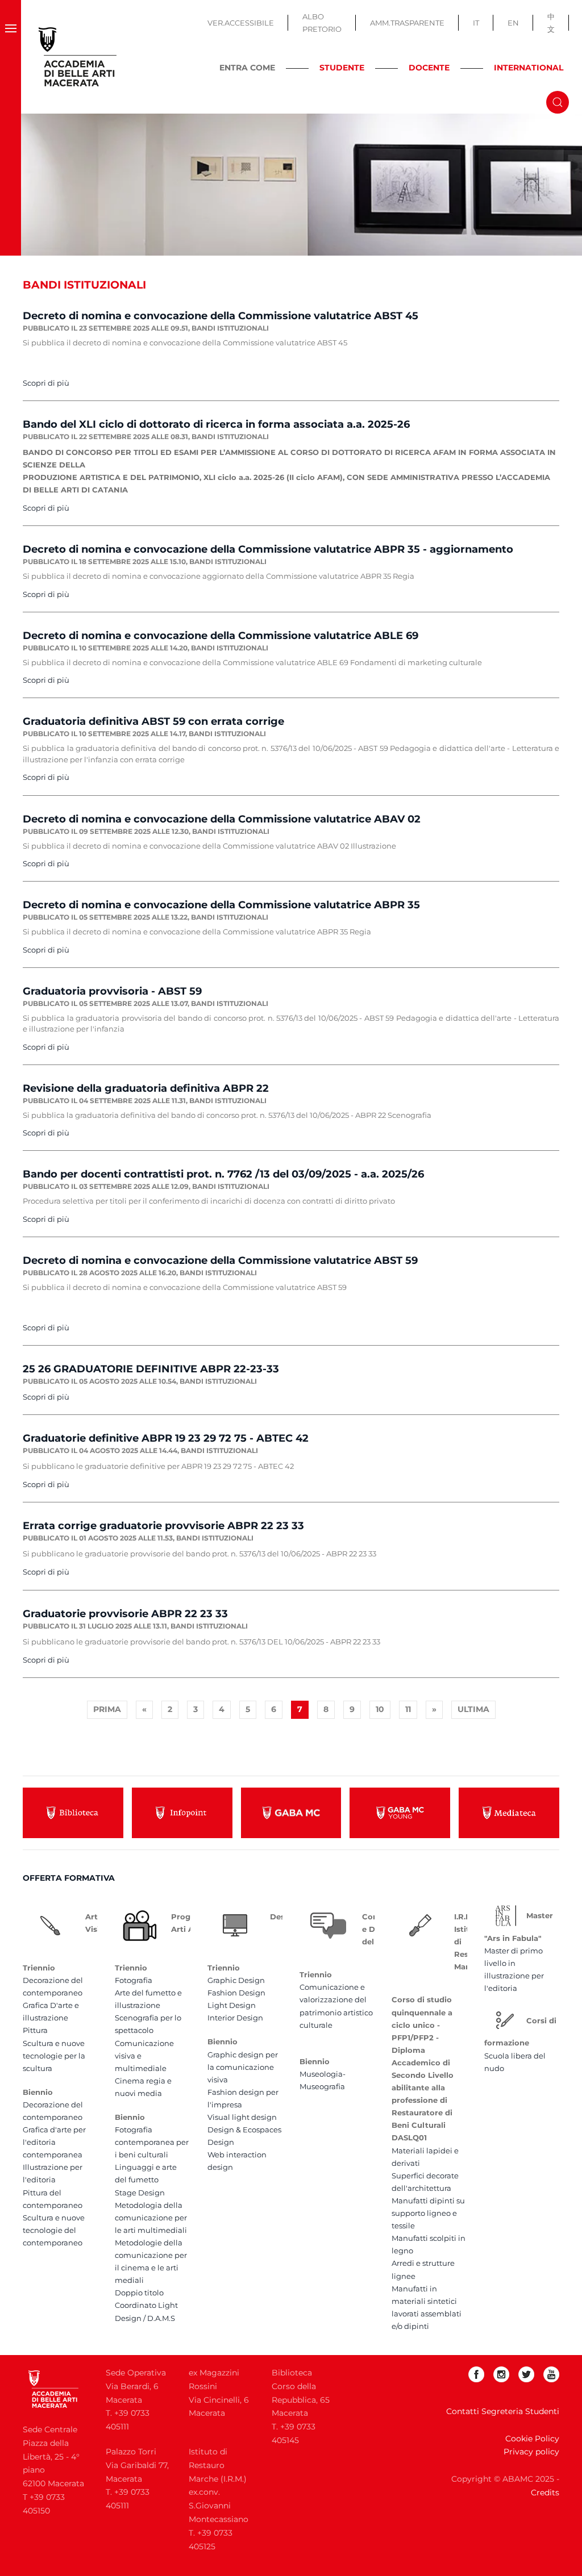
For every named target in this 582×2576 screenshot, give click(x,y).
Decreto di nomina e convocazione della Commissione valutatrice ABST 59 (220, 1260)
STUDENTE (342, 68)
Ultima (473, 1709)
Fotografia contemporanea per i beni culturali (152, 2142)
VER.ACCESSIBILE (241, 23)
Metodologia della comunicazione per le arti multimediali (151, 2218)
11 (408, 1709)
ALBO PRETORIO (322, 23)
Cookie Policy (532, 2439)
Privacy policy (531, 2452)
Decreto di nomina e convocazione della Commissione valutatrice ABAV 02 (222, 819)
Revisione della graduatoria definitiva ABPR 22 (146, 1088)
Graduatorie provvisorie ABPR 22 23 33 (125, 1614)
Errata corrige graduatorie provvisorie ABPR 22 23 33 (163, 1526)
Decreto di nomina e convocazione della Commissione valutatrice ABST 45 (221, 316)
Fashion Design (236, 1993)
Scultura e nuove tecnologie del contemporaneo (54, 2230)
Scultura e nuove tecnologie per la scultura (54, 2056)
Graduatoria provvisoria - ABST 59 (112, 991)
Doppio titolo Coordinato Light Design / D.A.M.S (146, 2305)
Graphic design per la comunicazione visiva (243, 2067)
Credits (545, 2493)
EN (513, 23)
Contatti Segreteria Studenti (503, 2411)
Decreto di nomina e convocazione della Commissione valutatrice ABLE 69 (221, 636)
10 (380, 1709)
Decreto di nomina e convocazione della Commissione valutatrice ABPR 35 (221, 905)
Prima (107, 1709)
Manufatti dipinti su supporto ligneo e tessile (428, 2213)
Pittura (35, 2030)
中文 (551, 23)
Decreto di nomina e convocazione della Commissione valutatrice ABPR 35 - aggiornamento (268, 549)
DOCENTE (429, 68)
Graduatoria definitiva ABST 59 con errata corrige (153, 721)
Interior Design (235, 2018)
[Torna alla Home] (78, 57)
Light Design (232, 2005)
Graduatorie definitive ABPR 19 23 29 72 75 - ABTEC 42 (166, 1438)
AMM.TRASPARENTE (407, 23)
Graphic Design (236, 1980)
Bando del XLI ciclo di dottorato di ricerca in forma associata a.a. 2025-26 (216, 424)
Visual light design (242, 2117)
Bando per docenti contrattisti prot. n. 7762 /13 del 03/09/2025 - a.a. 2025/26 (223, 1174)
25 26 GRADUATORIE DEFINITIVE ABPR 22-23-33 (151, 1369)
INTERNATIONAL (529, 68)
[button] (11, 57)
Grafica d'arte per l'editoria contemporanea (54, 2142)
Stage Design (140, 2193)
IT (476, 23)
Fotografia (134, 1980)
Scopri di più (46, 383)
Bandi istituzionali (230, 328)
